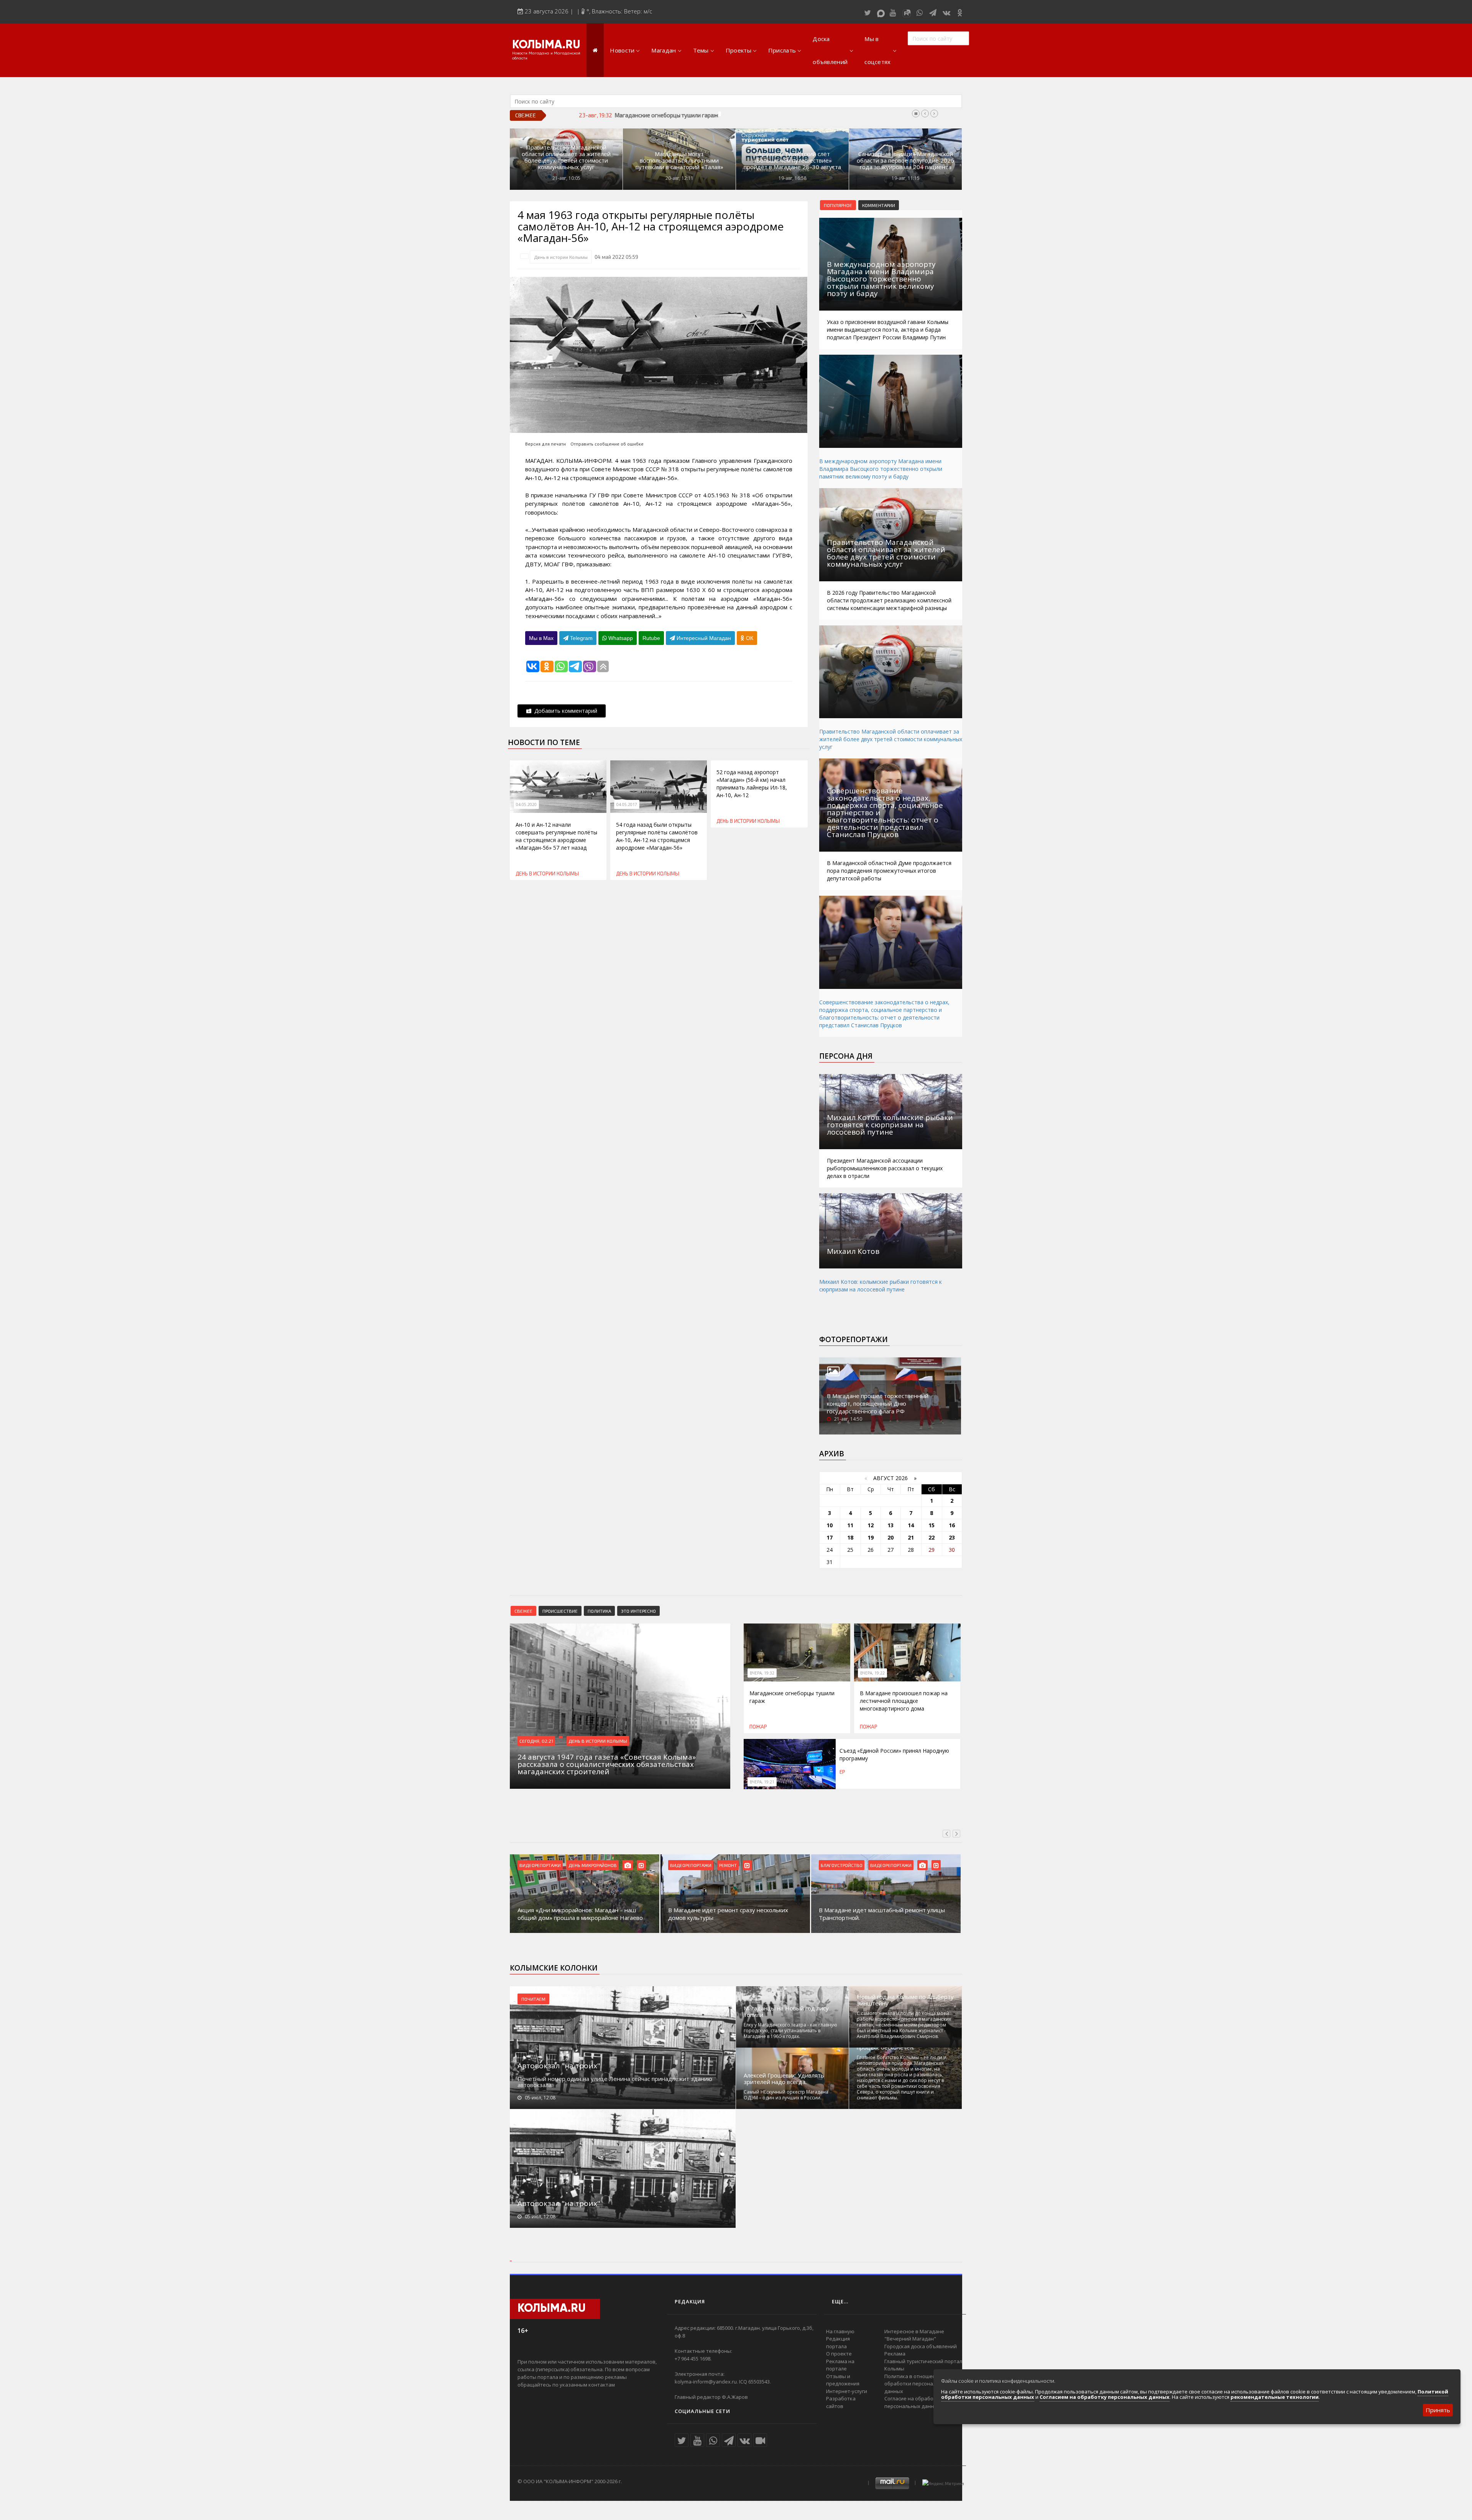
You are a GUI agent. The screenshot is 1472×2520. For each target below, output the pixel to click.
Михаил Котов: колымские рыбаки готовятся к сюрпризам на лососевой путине (881, 1285)
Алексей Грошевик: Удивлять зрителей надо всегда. (784, 2079)
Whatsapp (620, 638)
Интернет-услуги (847, 2391)
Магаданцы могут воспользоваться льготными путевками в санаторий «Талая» (679, 160)
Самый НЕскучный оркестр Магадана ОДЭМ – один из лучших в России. (786, 2095)
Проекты (738, 50)
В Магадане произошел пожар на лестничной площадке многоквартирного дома (723, 115)
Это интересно (638, 1611)
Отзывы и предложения (843, 2380)
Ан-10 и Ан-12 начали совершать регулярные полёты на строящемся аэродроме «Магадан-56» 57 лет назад (556, 836)
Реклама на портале (840, 2365)
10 (830, 1525)
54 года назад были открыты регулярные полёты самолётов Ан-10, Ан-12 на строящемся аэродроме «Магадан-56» (657, 836)
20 (890, 1537)
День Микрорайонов (593, 1865)
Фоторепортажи (853, 1339)
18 (850, 1537)
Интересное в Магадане (914, 2331)
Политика (599, 1611)
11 (850, 1525)
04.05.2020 (526, 804)
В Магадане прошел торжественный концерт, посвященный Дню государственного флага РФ (878, 1403)
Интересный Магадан (703, 638)
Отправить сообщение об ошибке (607, 444)
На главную (840, 2331)
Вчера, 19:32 (762, 1673)
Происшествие (560, 1611)
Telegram (581, 638)
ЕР (842, 1772)
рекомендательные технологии (1275, 2397)
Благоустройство (842, 1865)
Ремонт (728, 1865)
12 (871, 1525)
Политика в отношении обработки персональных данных (916, 2384)
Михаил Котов (853, 1251)
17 (830, 1537)
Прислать (782, 50)
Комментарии (879, 205)
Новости (622, 50)
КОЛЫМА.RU (546, 45)
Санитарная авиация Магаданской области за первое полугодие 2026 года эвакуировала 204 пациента (905, 160)
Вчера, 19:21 (762, 1782)
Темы (701, 50)
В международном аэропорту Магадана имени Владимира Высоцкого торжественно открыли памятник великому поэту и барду (881, 469)
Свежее (523, 1611)
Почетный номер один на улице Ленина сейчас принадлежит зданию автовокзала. (615, 2082)
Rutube (651, 638)
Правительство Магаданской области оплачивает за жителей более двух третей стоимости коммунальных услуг (566, 157)
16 (952, 1525)
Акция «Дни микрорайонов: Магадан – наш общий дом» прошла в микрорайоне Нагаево (580, 1914)
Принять (1438, 2410)
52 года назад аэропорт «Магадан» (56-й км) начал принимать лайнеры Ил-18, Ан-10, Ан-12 (752, 784)
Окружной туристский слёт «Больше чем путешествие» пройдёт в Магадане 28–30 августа (792, 160)
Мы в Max (541, 638)
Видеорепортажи (540, 1865)
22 (932, 1537)
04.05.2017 (627, 804)
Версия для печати (545, 444)
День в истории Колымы (561, 257)
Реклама (895, 2354)
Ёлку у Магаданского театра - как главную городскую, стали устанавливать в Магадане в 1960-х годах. (790, 2031)
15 (932, 1525)
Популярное (838, 205)
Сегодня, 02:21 (536, 1741)
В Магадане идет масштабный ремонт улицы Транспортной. (882, 1914)
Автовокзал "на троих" (559, 2066)
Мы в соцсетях (877, 50)
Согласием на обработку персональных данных (1105, 2397)
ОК (749, 638)
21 (911, 1537)
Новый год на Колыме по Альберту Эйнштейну (905, 2000)
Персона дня (846, 1056)
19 (871, 1537)
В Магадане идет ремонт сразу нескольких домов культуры (728, 1914)
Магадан (664, 50)
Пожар (758, 1727)
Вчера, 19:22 (872, 1673)
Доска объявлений (830, 50)
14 (911, 1525)
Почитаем (533, 1999)
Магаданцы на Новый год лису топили (786, 2012)
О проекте (839, 2354)
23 (952, 1537)
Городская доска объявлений (921, 2346)
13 (890, 1525)
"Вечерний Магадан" (910, 2339)
